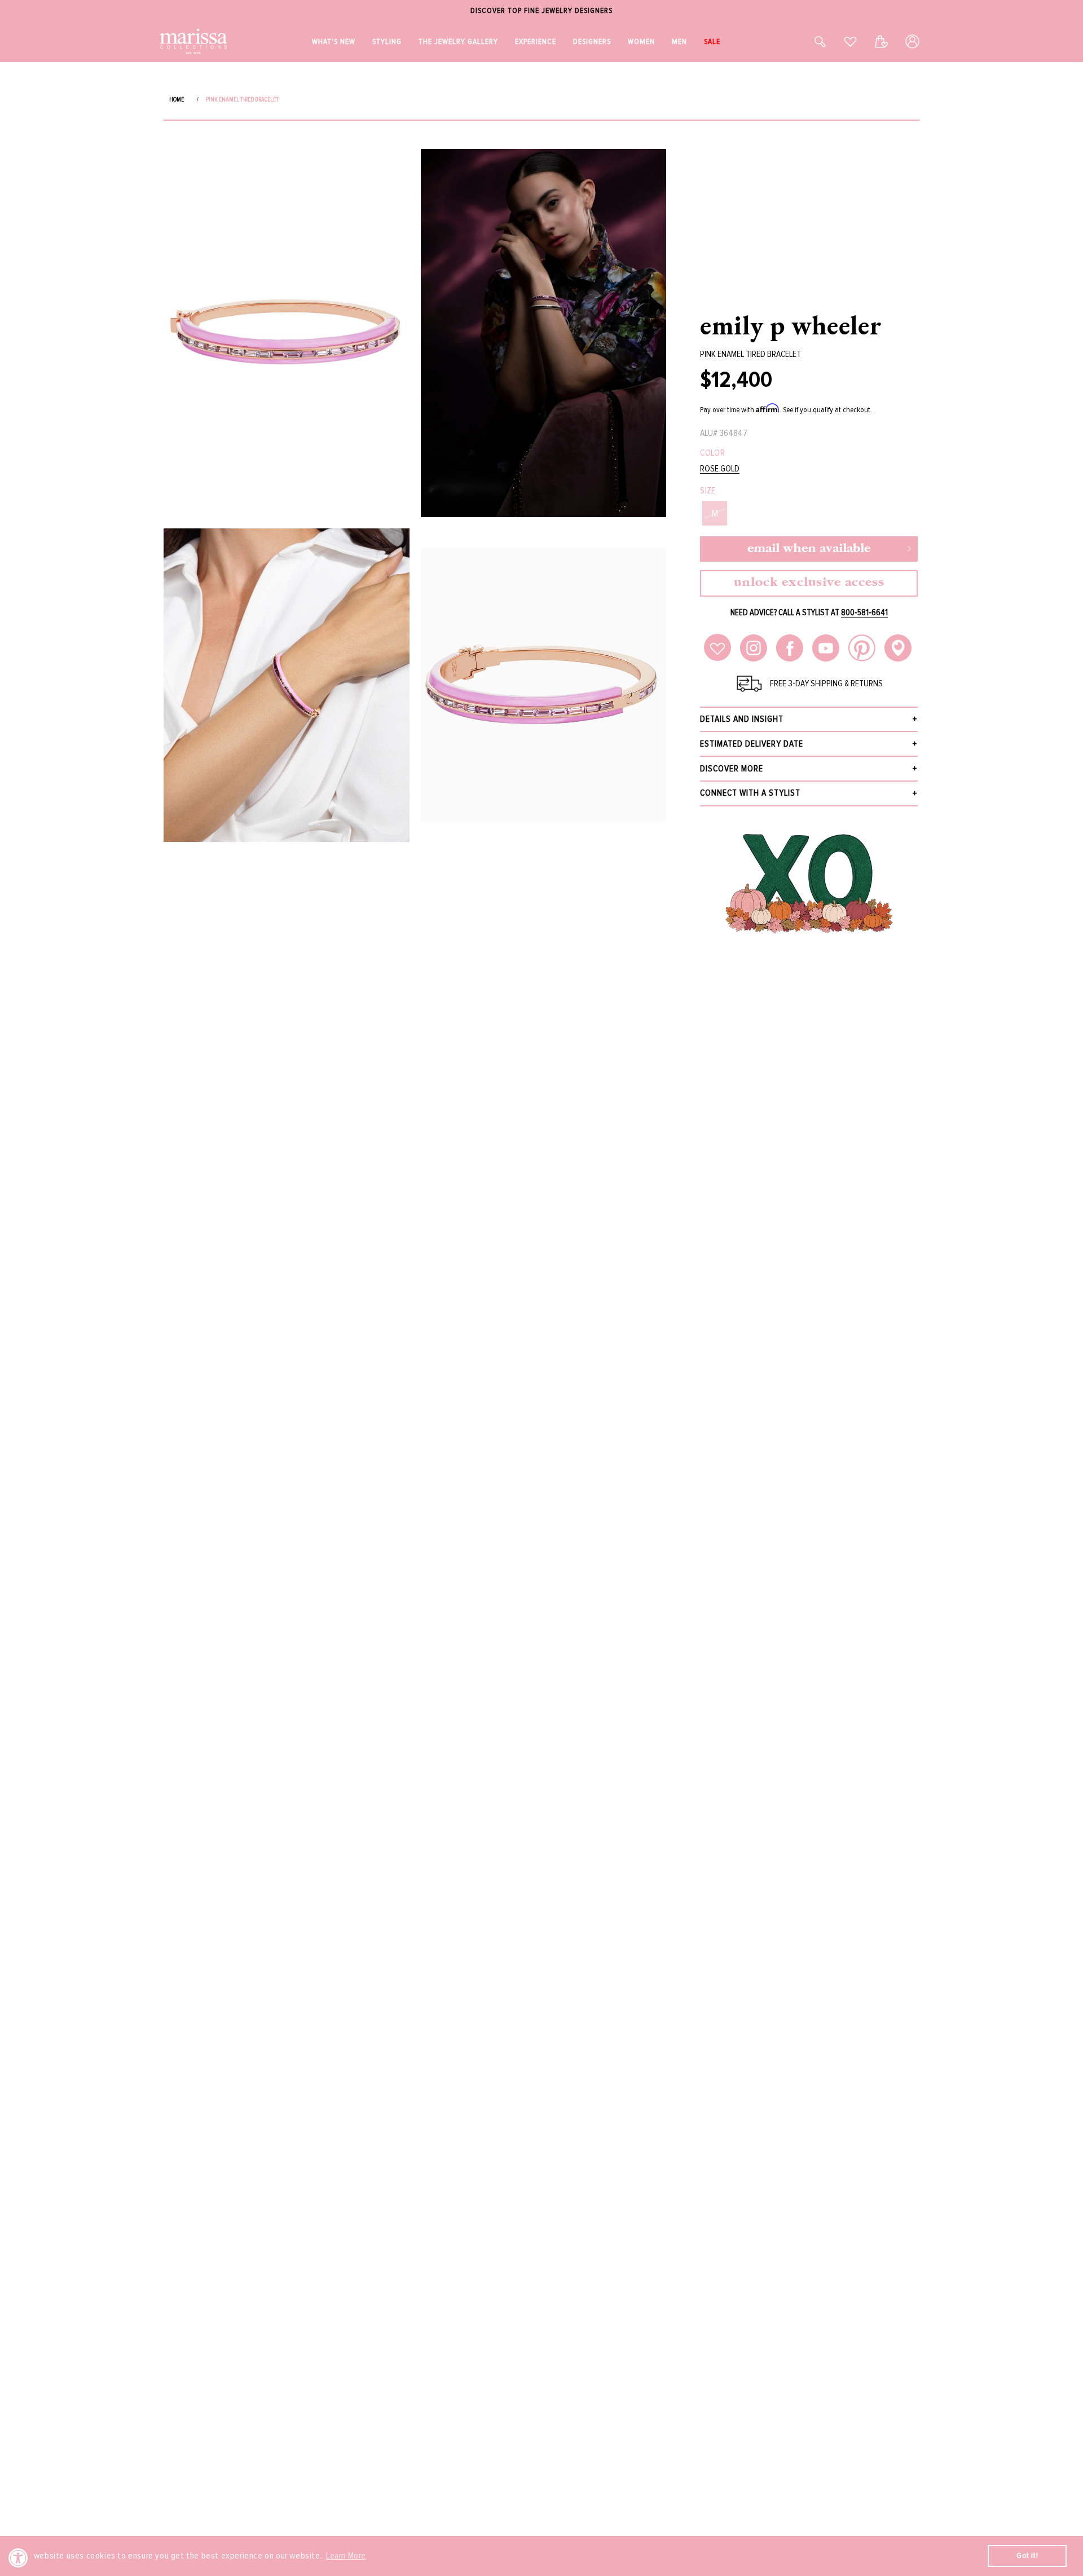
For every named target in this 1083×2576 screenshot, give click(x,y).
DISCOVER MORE (732, 769)
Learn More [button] (346, 2556)
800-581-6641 (864, 612)
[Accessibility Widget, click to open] (18, 2558)
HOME (177, 100)
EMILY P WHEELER (791, 325)
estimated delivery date (752, 744)
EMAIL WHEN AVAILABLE (809, 549)
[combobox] (808, 41)
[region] (541, 11)
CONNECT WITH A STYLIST (750, 793)
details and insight (742, 719)
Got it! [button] (1027, 2555)
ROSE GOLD (720, 469)
